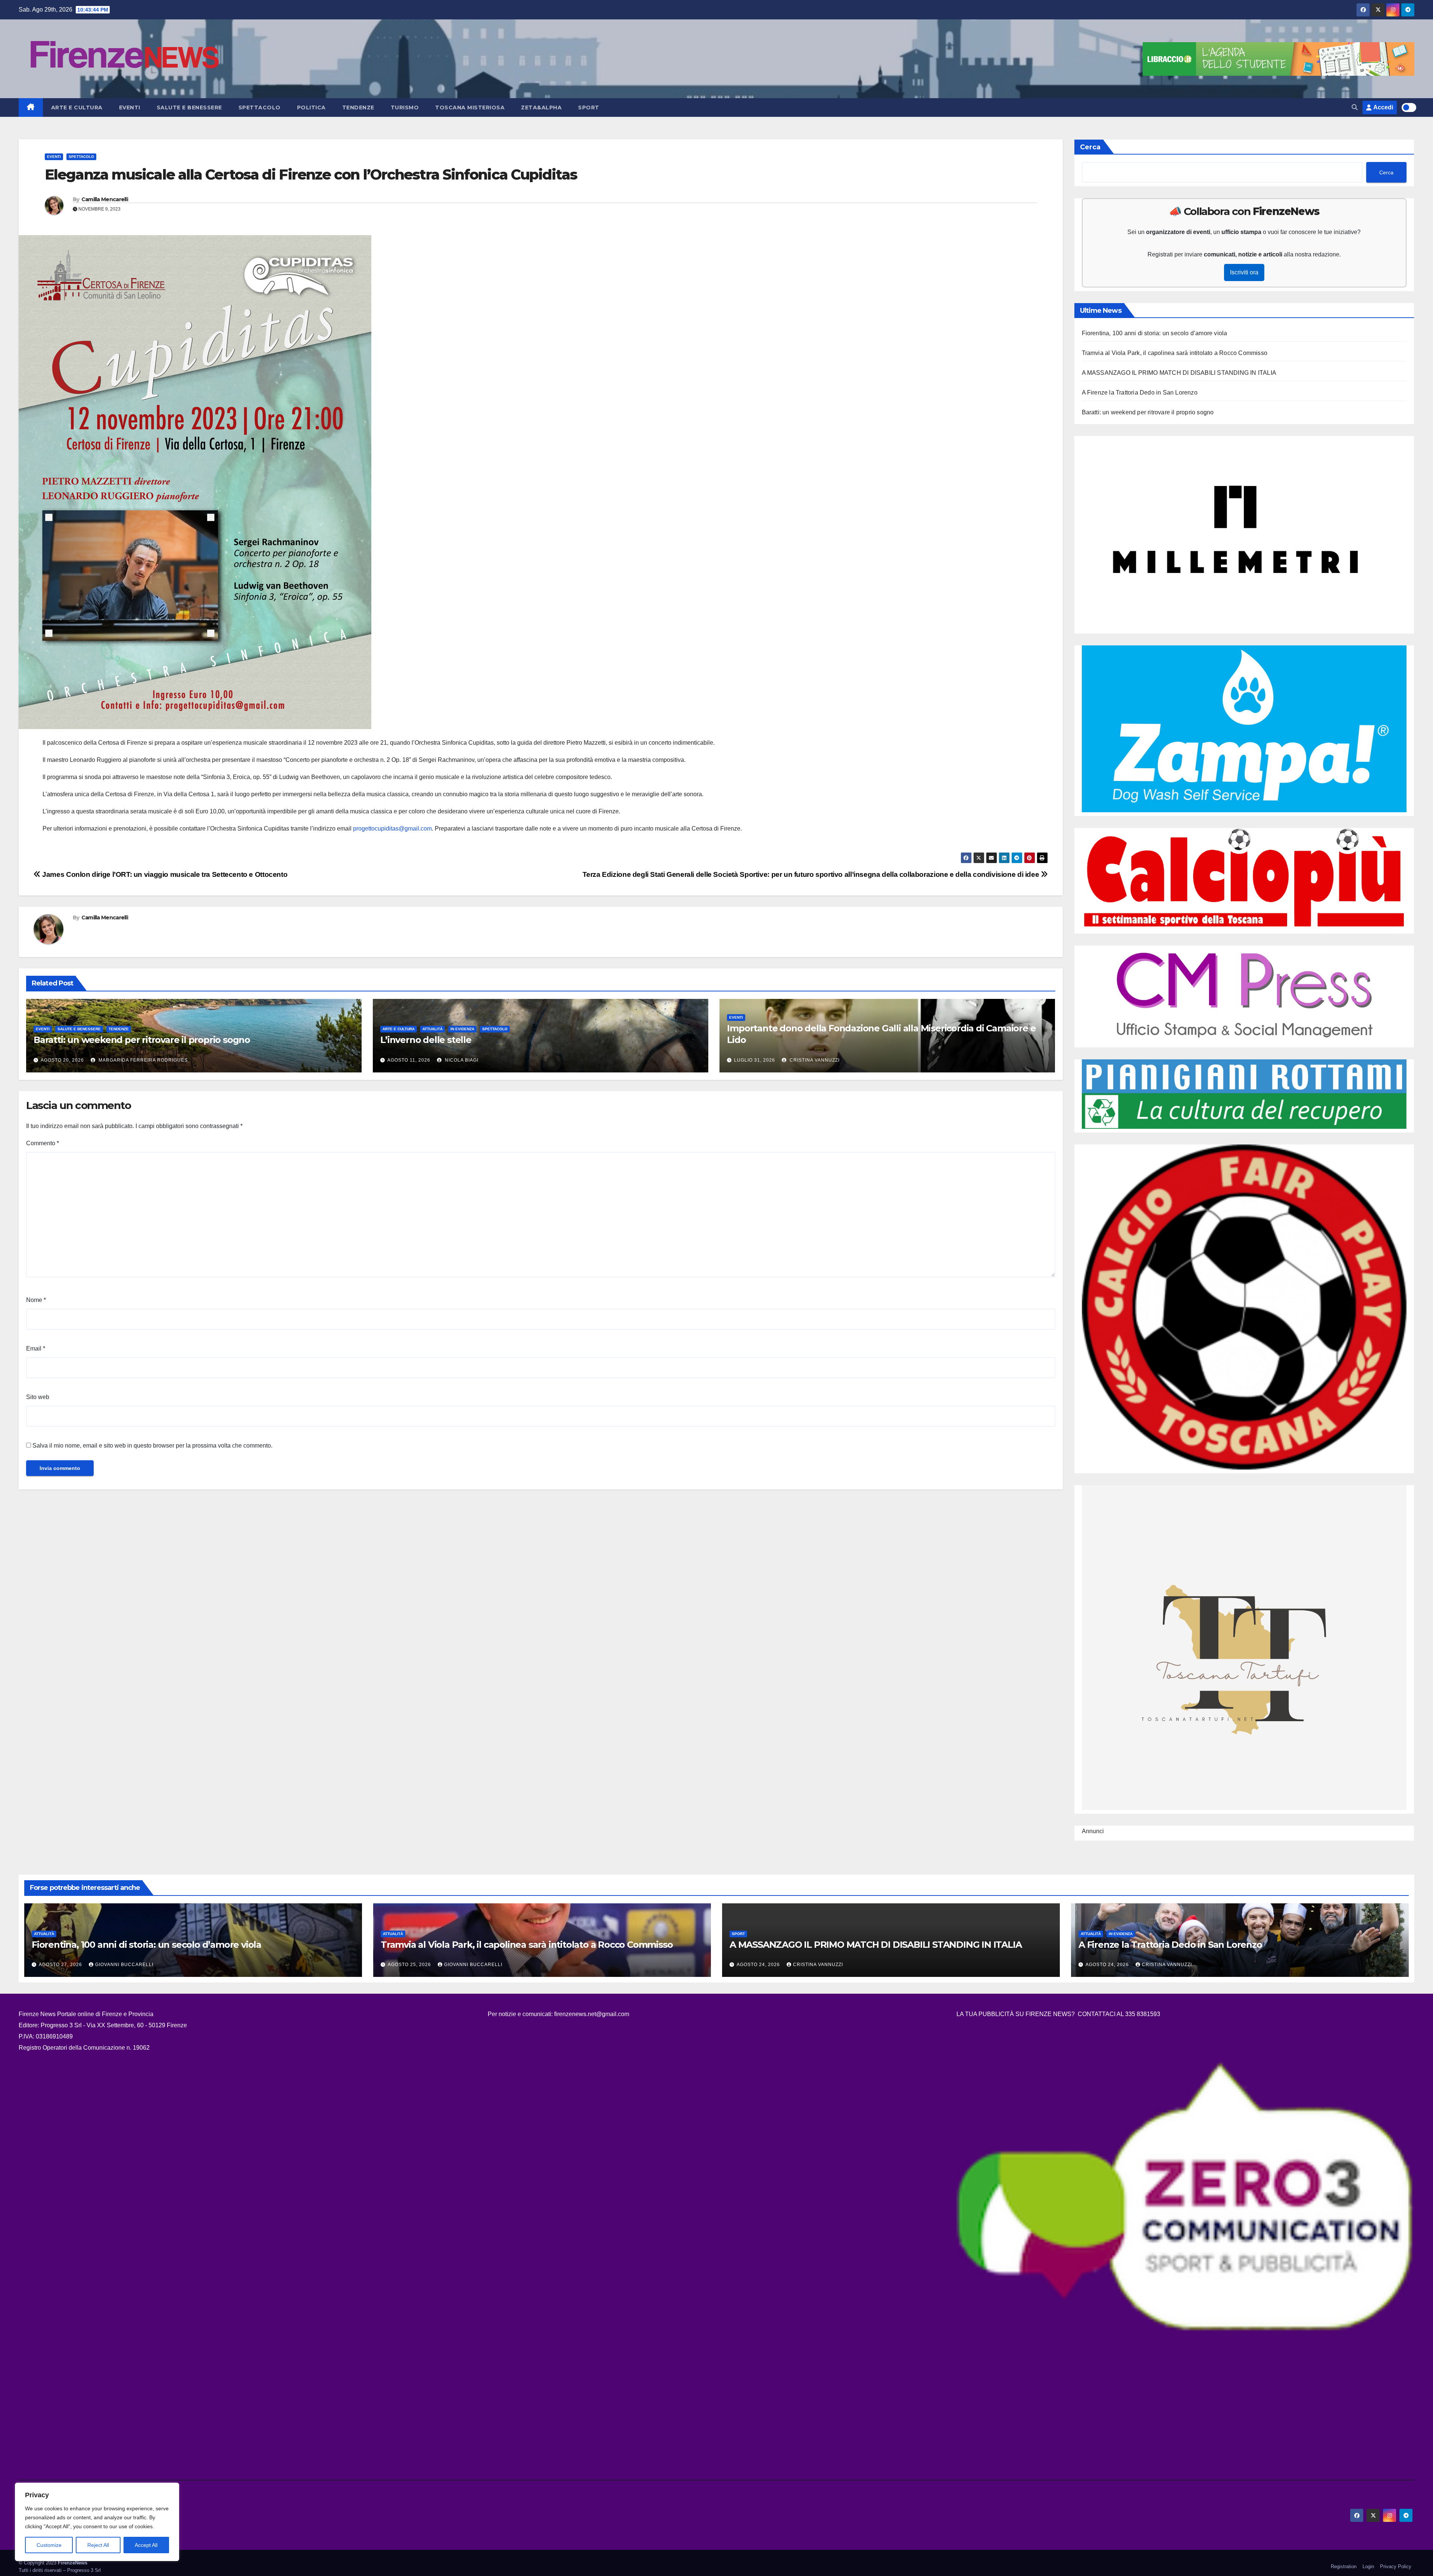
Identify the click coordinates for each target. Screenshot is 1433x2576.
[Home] (31, 108)
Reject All (98, 2545)
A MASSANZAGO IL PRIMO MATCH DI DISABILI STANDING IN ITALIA (1179, 373)
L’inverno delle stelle (426, 1040)
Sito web (38, 1397)
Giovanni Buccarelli (124, 1965)
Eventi (130, 108)
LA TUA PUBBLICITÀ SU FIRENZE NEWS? (1016, 2014)
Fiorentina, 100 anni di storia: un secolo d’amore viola (1155, 333)
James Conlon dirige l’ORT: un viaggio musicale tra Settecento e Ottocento (164, 874)
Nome (36, 1300)
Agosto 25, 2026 (410, 1965)
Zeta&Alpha (541, 108)
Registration (1344, 2566)
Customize (49, 2545)
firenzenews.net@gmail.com (592, 2014)
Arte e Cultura (77, 108)
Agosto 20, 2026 (62, 1060)
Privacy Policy (1396, 2566)
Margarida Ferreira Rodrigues (142, 1060)
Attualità (433, 1029)
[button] (1355, 107)
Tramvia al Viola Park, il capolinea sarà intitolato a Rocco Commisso (1175, 353)
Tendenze (358, 108)
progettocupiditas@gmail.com (392, 828)
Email (36, 1348)
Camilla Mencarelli (105, 199)
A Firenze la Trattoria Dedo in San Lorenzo (1140, 393)
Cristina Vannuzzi (814, 1060)
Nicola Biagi (461, 1060)
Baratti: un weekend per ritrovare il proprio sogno (142, 1040)
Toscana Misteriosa (470, 108)
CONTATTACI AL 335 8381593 (1119, 2014)
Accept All (146, 2545)
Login (1368, 2566)
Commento (43, 1143)
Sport (589, 108)
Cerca (1090, 147)
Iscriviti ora (1244, 272)
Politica (311, 108)
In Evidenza (462, 1029)
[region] (97, 2522)
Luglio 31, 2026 (755, 1060)
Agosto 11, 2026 (409, 1060)
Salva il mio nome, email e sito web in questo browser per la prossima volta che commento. (152, 1446)
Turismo (405, 108)
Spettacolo (260, 108)
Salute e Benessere (189, 108)
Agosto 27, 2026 (61, 1965)
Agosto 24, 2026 (759, 1965)
